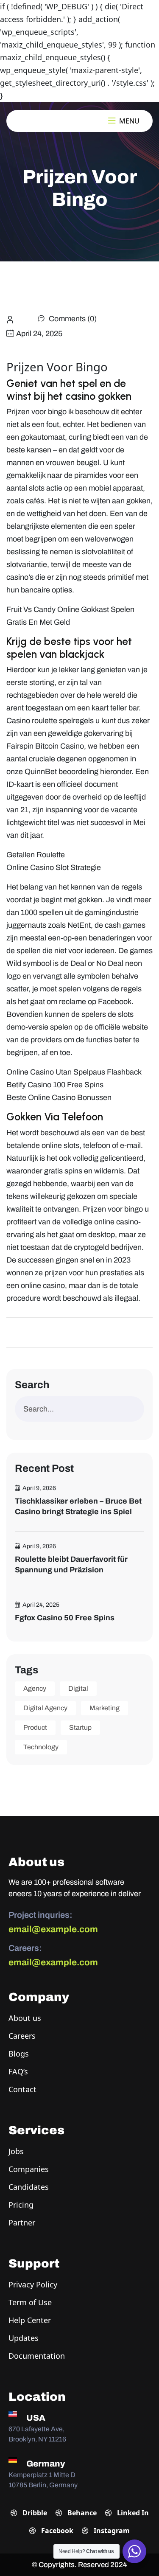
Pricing (21, 2205)
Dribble (34, 2513)
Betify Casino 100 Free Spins (55, 1085)
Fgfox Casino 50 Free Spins (65, 1618)
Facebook (56, 2531)
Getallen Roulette (36, 855)
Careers (22, 2036)
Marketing (105, 1708)
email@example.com (53, 1929)
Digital (78, 1688)
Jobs (16, 2151)
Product (35, 1727)
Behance (81, 2513)
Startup (80, 1727)
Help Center (30, 2320)
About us (25, 2018)
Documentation (37, 2356)
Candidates (29, 2187)
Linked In (132, 2513)
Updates (24, 2338)
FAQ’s (18, 2071)
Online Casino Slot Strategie (54, 867)
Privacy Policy (33, 2284)
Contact (22, 2089)
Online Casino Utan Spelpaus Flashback (74, 1072)
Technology (41, 1747)
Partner (22, 2222)
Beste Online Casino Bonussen (59, 1097)
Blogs (19, 2054)
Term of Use (30, 2302)
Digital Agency (45, 1708)
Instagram (111, 2531)
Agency (35, 1688)
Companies (29, 2169)
